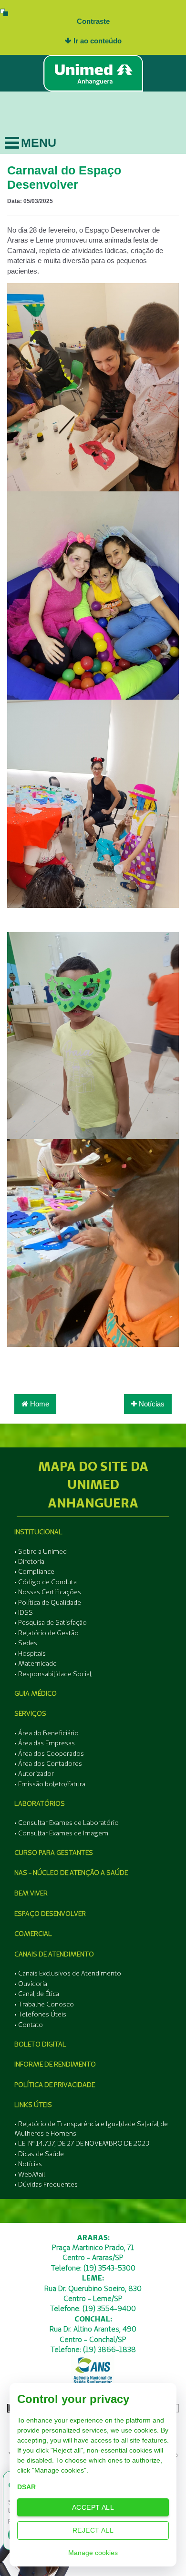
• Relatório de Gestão (46, 1633)
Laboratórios (40, 1803)
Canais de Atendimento (54, 1954)
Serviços (30, 1713)
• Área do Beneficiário (46, 1733)
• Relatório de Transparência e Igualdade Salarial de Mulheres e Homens (91, 2128)
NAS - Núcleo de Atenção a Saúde (71, 1873)
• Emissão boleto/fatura (50, 1784)
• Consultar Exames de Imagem (61, 1833)
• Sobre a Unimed (41, 1551)
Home (39, 1404)
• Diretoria (29, 1561)
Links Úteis (33, 2105)
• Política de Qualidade (48, 1602)
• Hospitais (30, 1653)
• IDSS (24, 1612)
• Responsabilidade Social (53, 1674)
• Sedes (26, 1643)
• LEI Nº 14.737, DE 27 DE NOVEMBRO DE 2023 (82, 2143)
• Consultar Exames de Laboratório (67, 1823)
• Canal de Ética (37, 1994)
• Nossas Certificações (48, 1592)
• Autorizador (34, 1773)
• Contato (29, 2025)
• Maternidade (36, 1663)
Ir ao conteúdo (97, 41)
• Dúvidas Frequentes (46, 2184)
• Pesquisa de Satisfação (51, 1622)
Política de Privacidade (55, 2085)
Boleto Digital (40, 2044)
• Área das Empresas (45, 1743)
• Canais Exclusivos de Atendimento (68, 1973)
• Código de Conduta (46, 1582)
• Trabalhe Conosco (44, 2004)
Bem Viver (31, 1893)
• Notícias (28, 2164)
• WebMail (30, 2174)
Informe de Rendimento (55, 2064)
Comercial (33, 1934)
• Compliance (34, 1571)
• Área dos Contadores (48, 1763)
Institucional (38, 1532)
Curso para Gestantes (54, 1853)
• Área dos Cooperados (49, 1753)
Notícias (151, 1404)
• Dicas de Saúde (39, 2154)
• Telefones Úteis (40, 2014)
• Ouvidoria (31, 1984)
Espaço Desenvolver (50, 1914)
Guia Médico (36, 1693)
